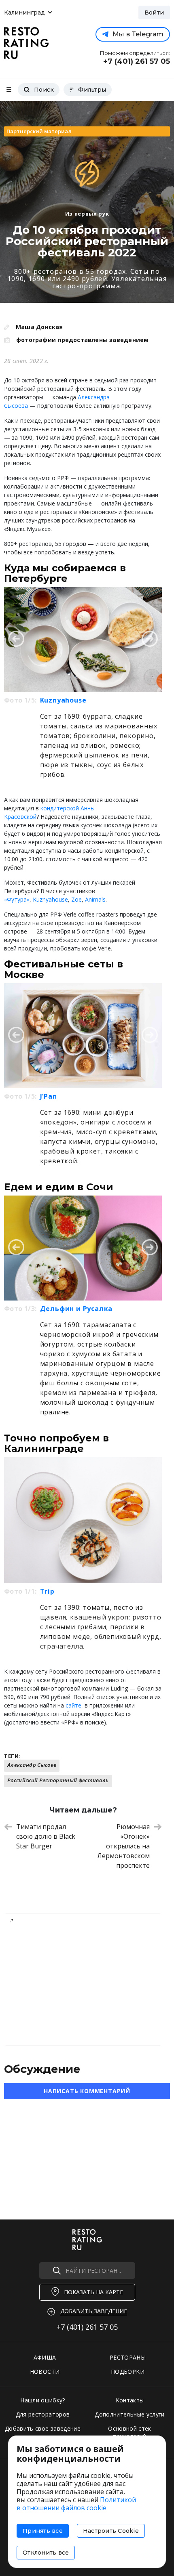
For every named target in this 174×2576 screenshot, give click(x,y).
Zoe (76, 899)
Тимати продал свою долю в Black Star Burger (46, 1836)
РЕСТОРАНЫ (128, 2357)
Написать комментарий (87, 2091)
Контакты (130, 2400)
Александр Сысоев (32, 1765)
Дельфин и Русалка (76, 1309)
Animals (95, 899)
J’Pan (49, 1096)
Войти (154, 13)
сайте (73, 1705)
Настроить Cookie (111, 2531)
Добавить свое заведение (43, 2428)
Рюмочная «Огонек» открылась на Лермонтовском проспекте (123, 1846)
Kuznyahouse (63, 700)
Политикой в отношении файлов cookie (76, 2504)
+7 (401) (87, 2327)
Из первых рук (87, 214)
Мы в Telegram (138, 34)
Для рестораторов (43, 2414)
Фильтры (92, 90)
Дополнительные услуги (129, 2414)
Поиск (44, 90)
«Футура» (17, 899)
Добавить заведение (94, 2311)
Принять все (43, 2531)
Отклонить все (46, 2553)
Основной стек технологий (130, 2432)
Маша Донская (39, 327)
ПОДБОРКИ (128, 2371)
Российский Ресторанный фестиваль (58, 1780)
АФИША (45, 2357)
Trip (47, 1591)
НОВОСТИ (45, 2371)
